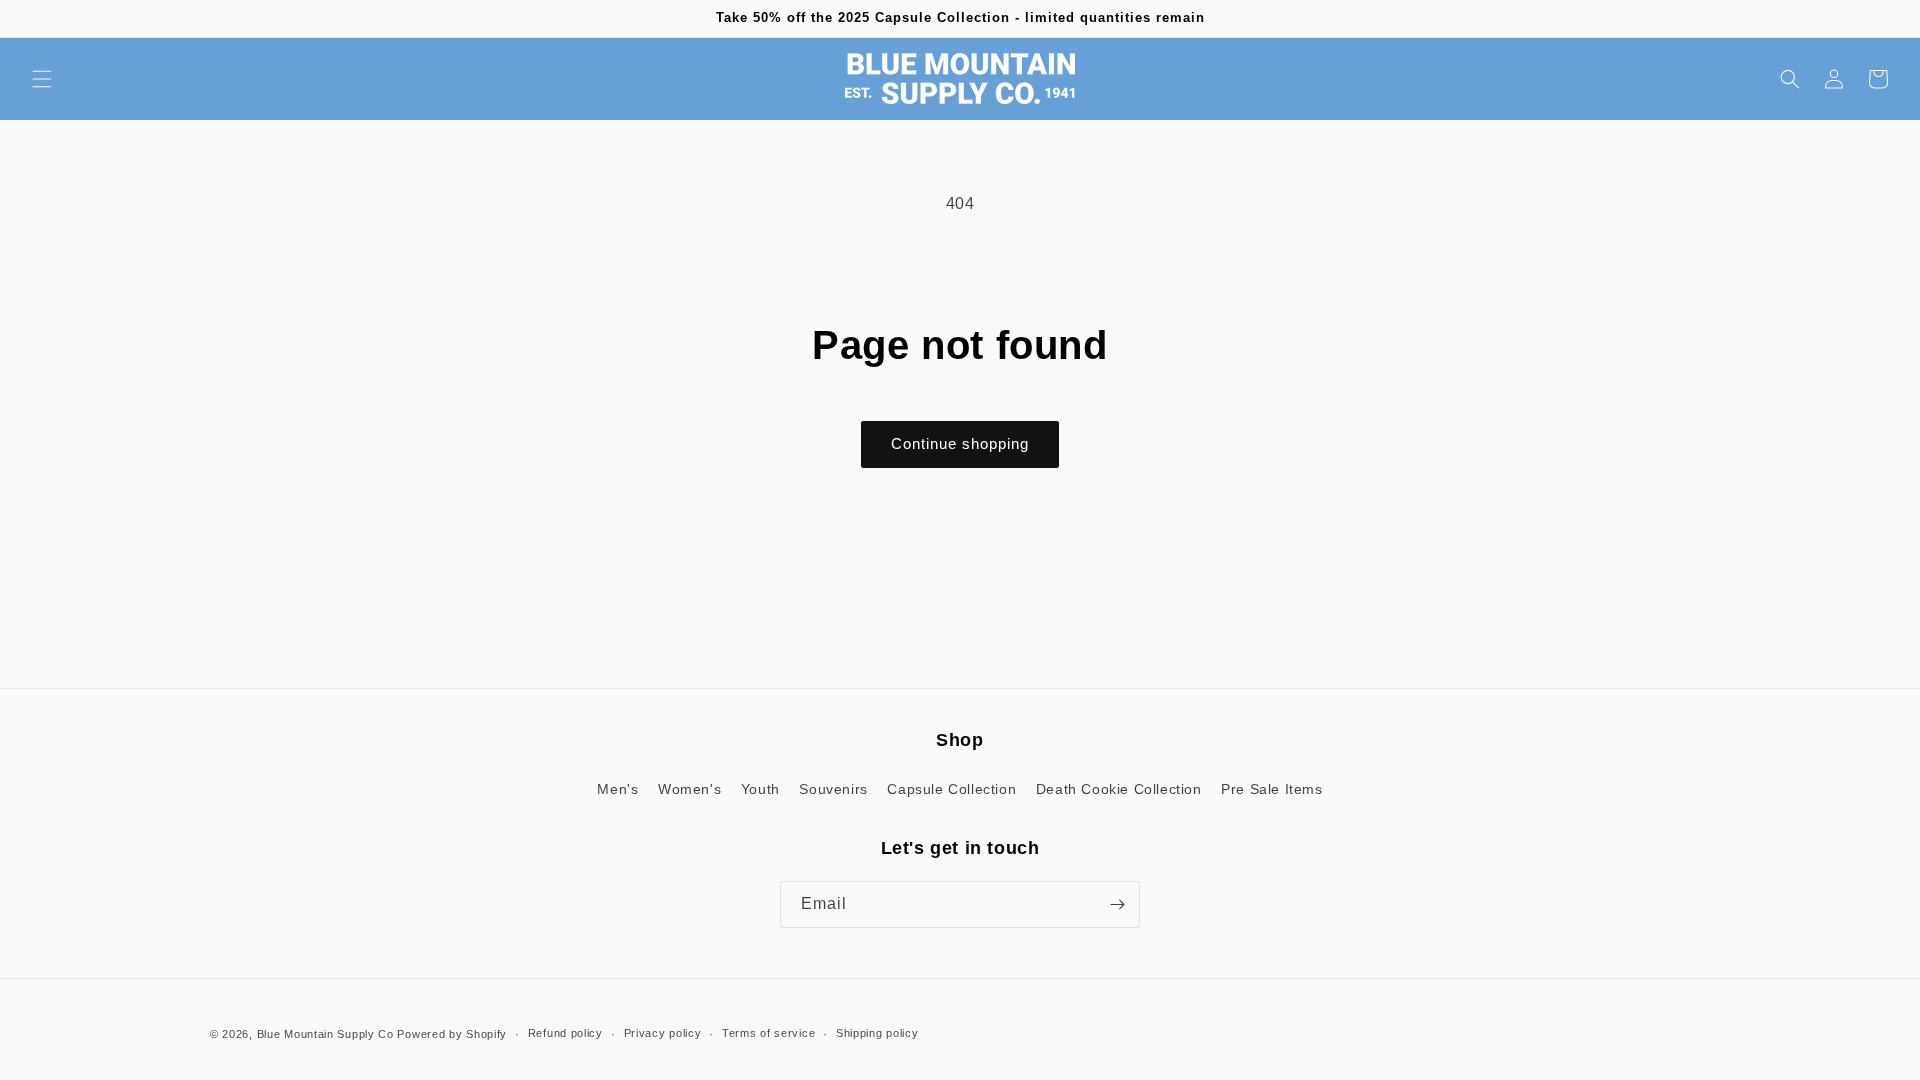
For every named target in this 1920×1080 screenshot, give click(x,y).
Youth (760, 789)
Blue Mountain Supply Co (325, 1034)
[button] (42, 79)
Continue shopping (960, 443)
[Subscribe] (1117, 904)
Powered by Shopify (452, 1034)
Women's (689, 789)
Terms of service (768, 1033)
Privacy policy (663, 1033)
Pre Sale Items (1271, 789)
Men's (617, 789)
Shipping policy (877, 1033)
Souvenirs (833, 789)
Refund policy (565, 1033)
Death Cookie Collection (1119, 789)
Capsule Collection (951, 789)
